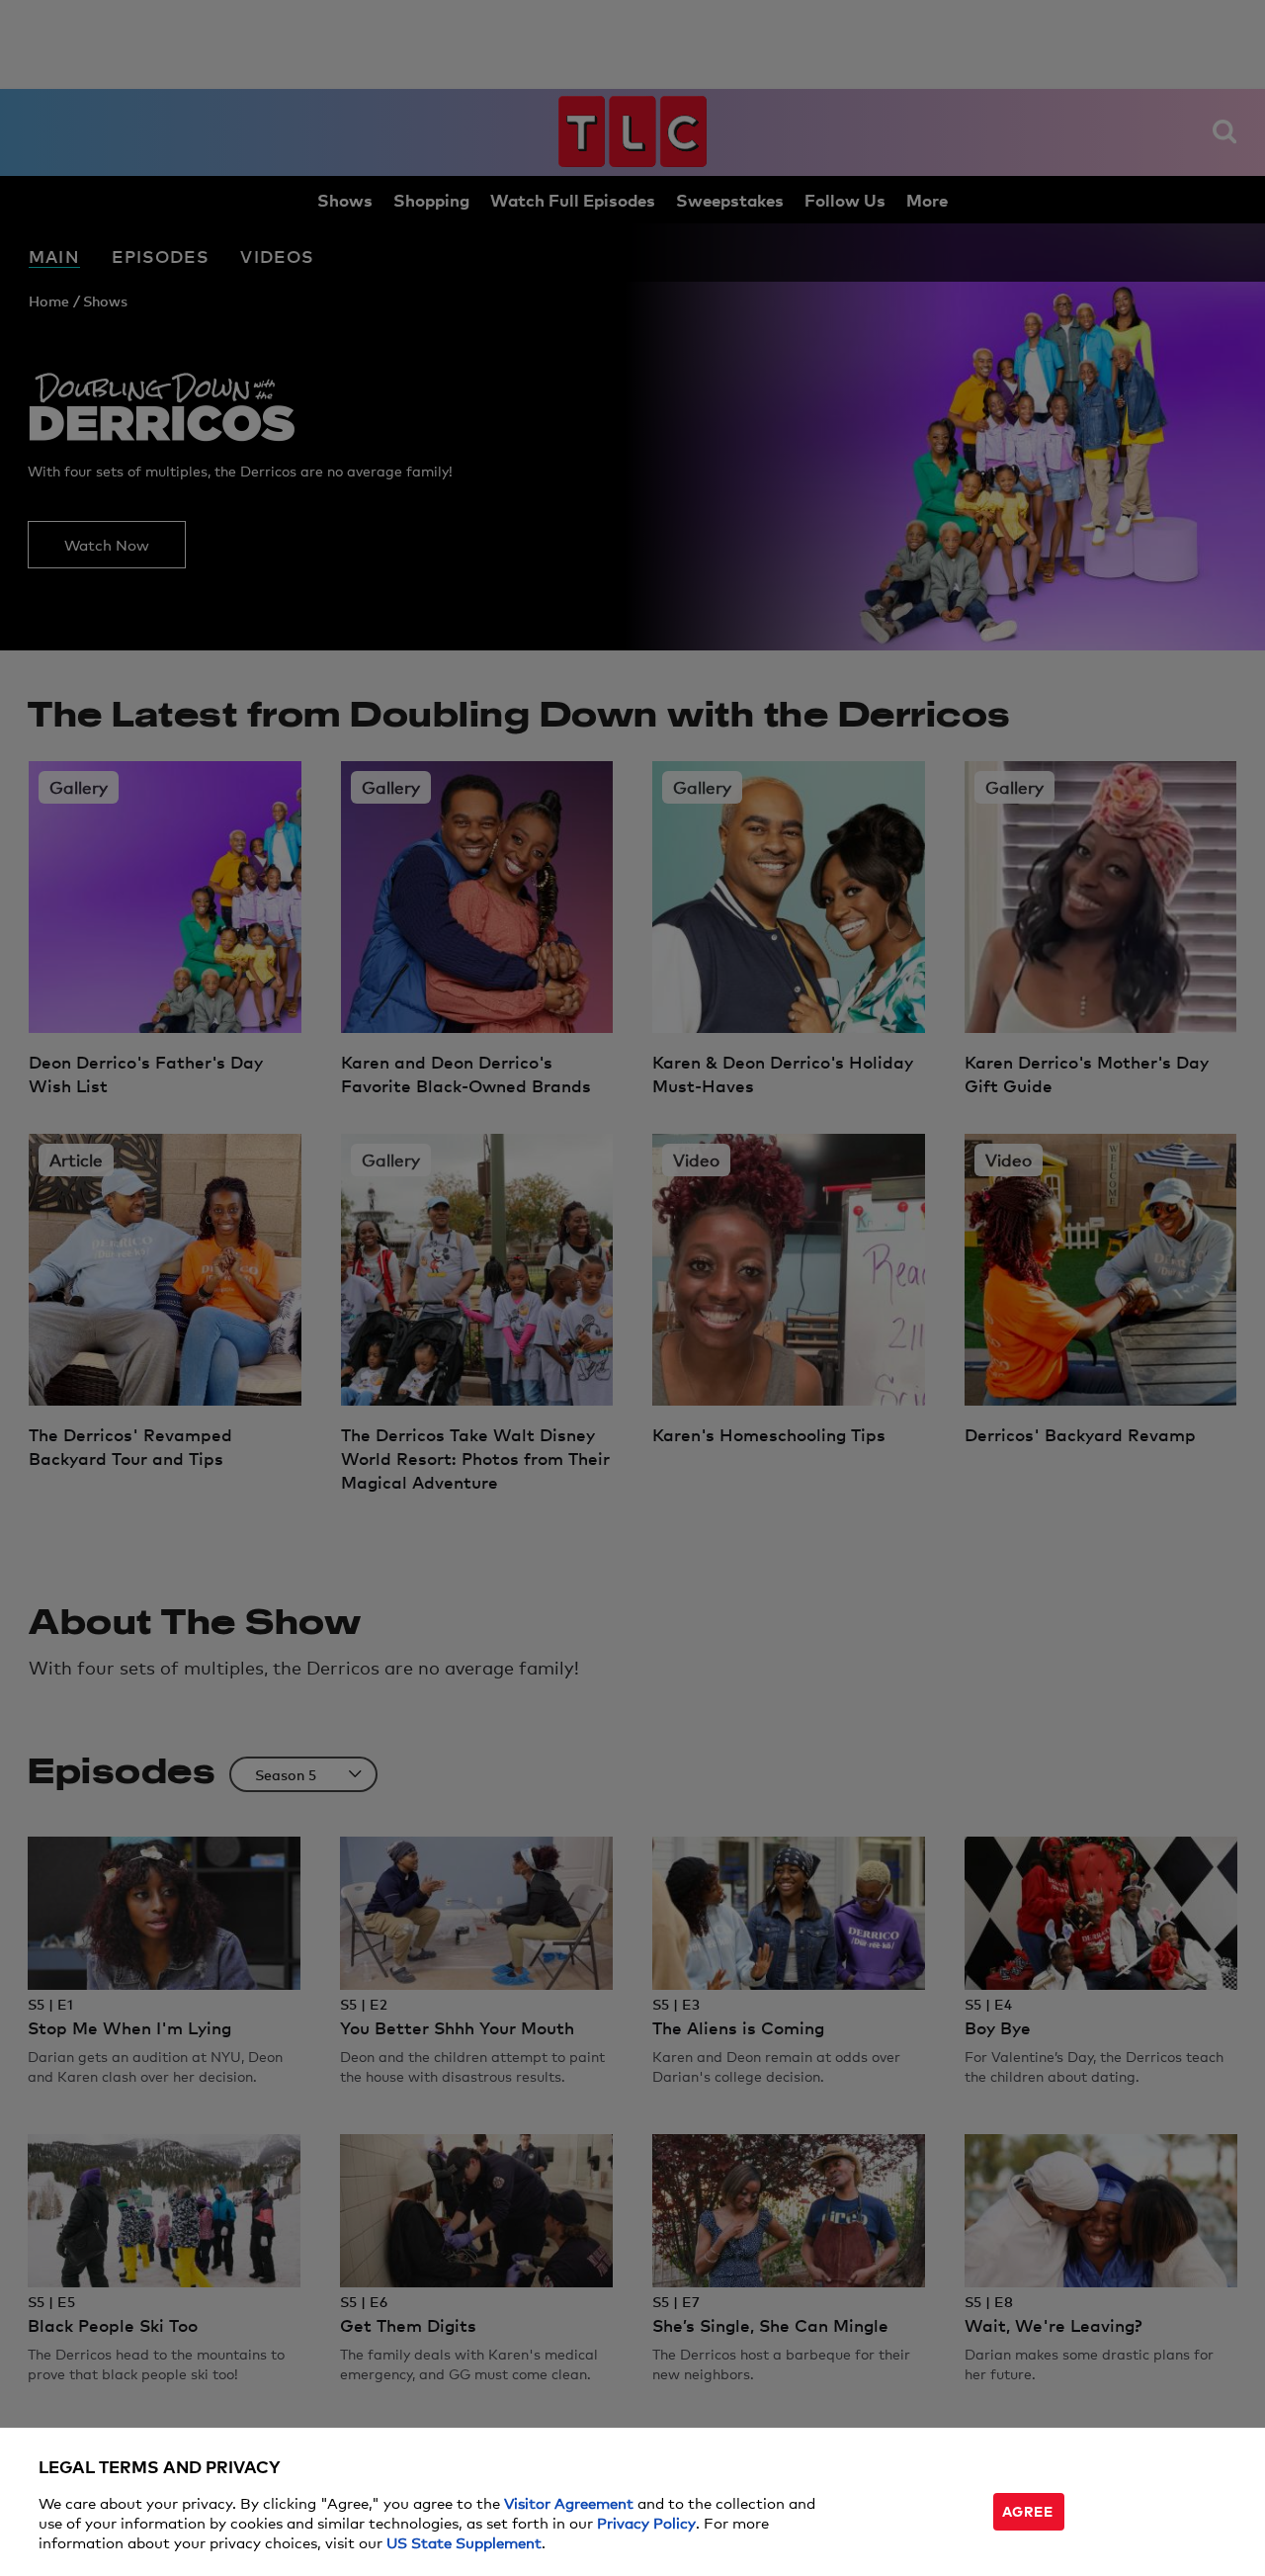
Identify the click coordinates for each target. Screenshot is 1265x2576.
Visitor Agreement (569, 2502)
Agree (1028, 2510)
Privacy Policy (646, 2522)
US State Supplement (464, 2542)
